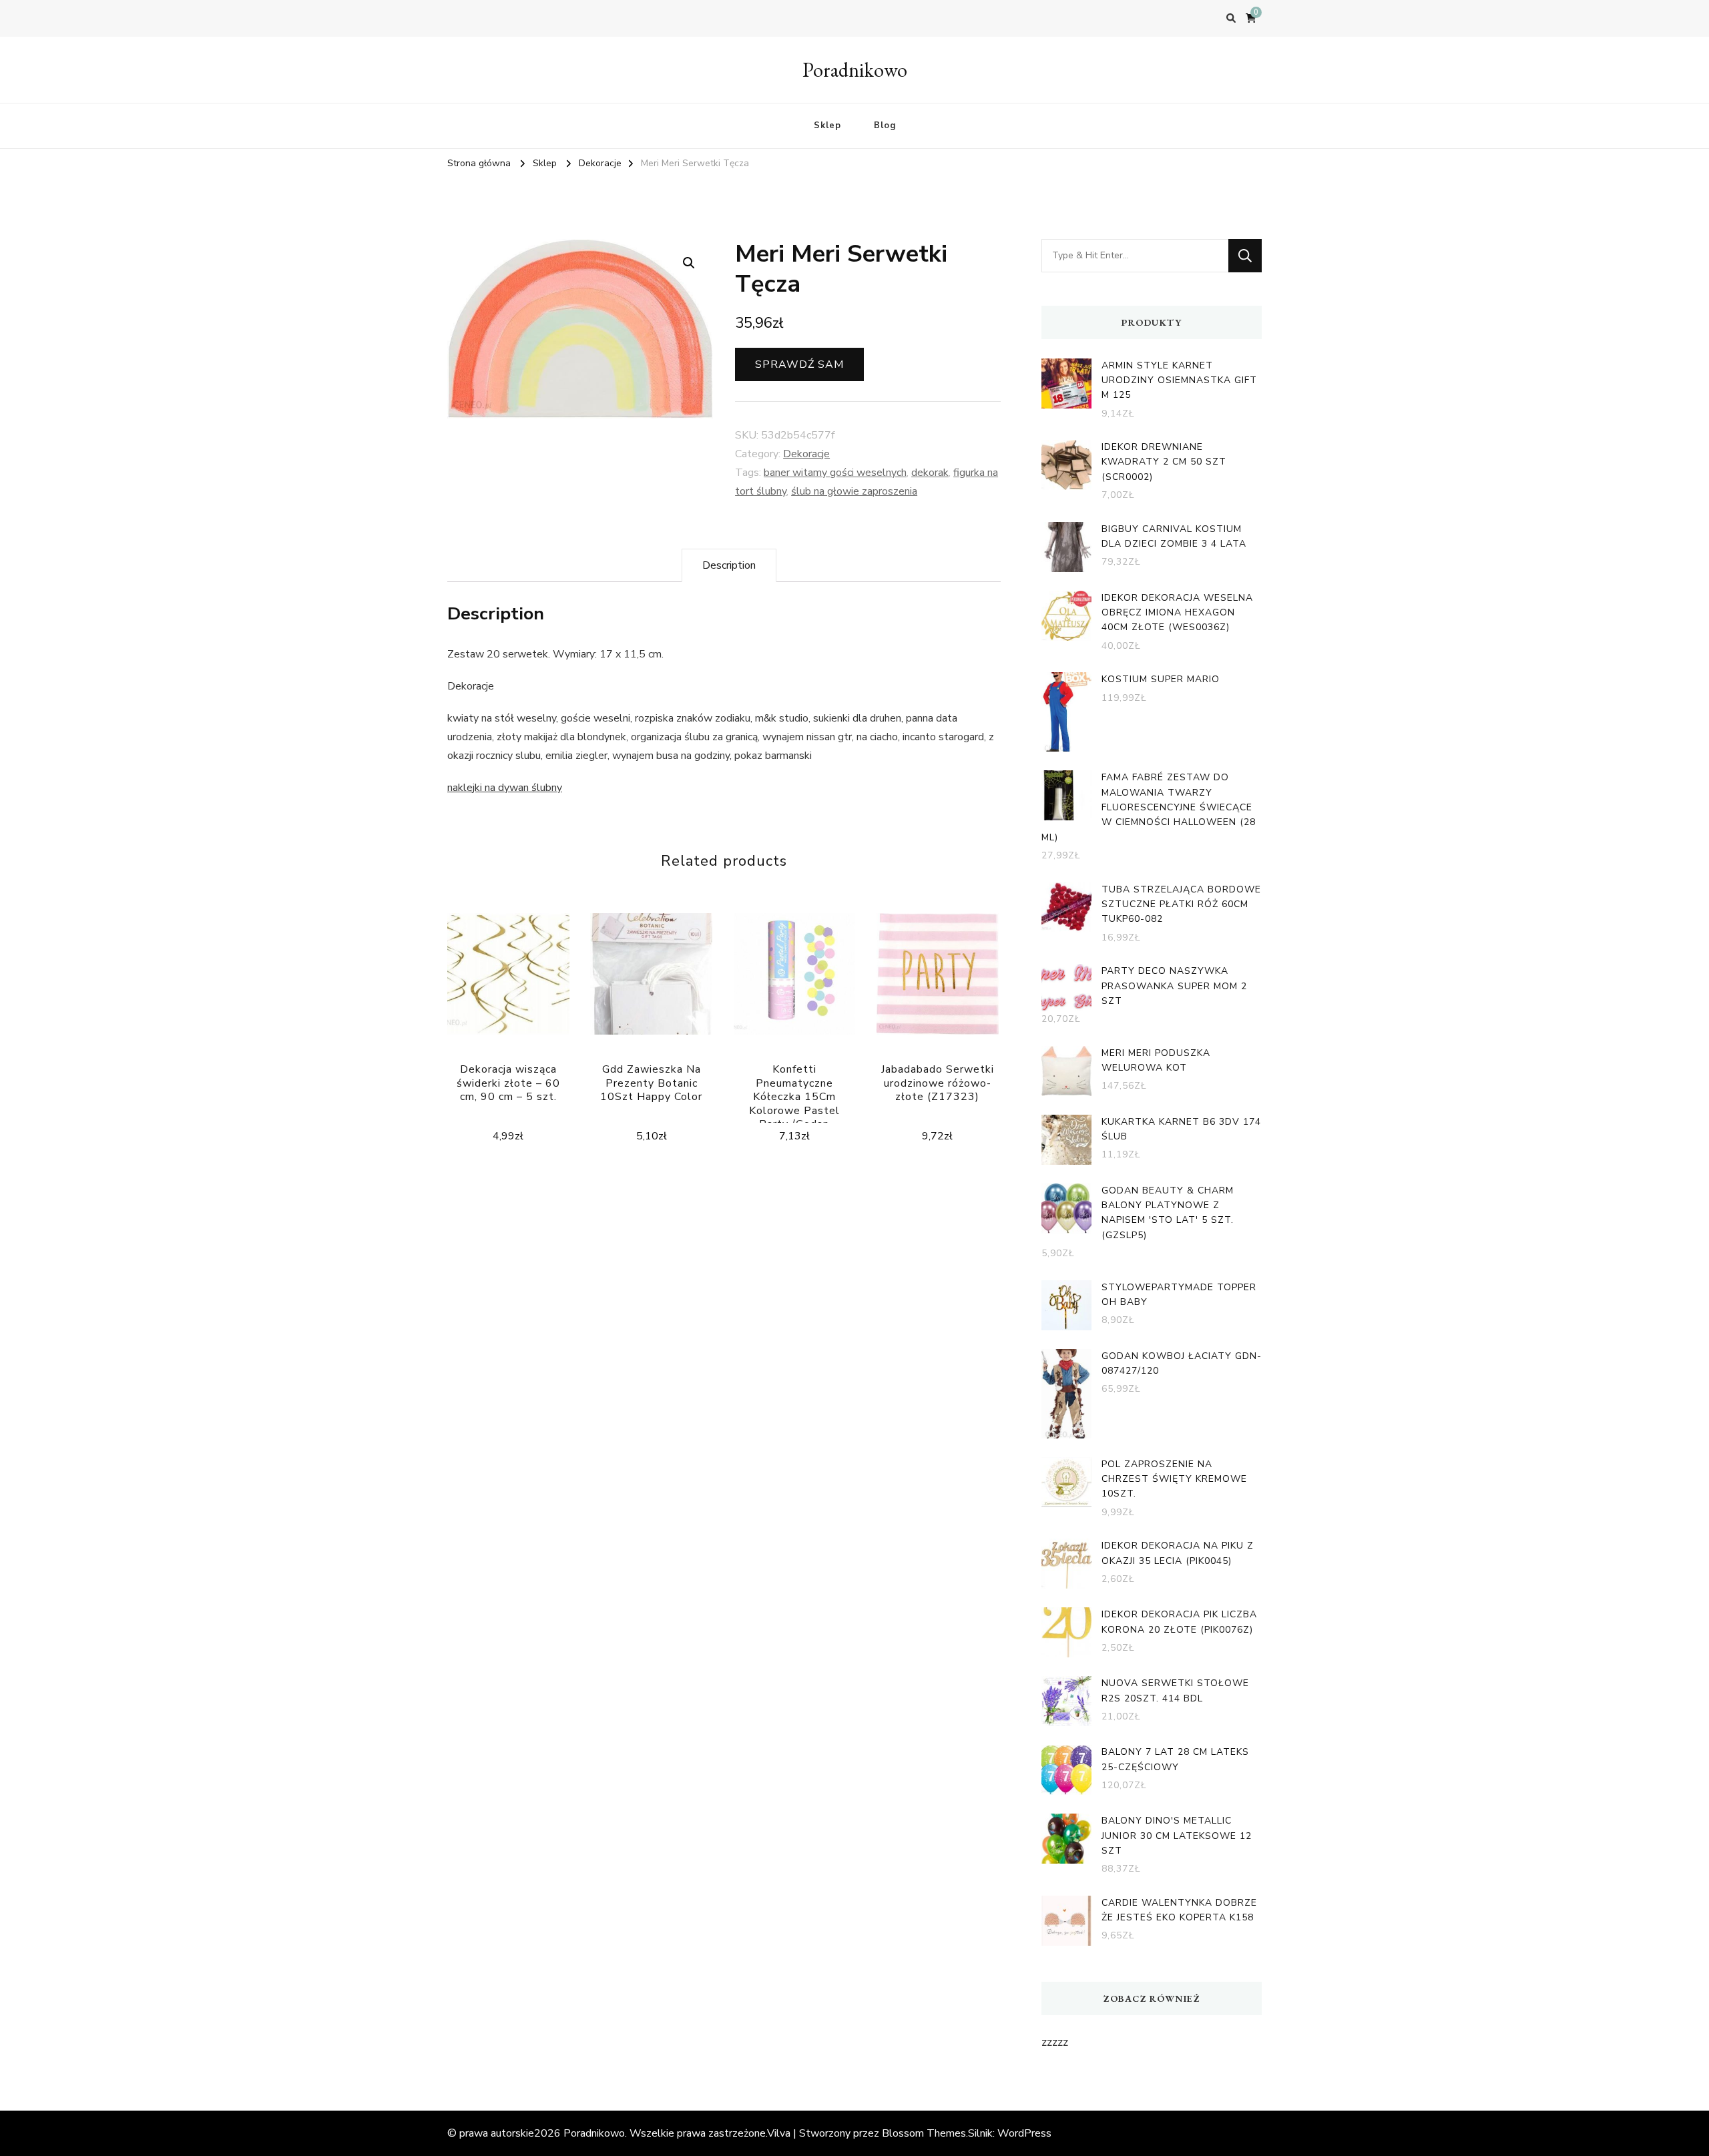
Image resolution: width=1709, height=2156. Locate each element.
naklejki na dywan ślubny (505, 788)
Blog (885, 125)
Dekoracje (806, 454)
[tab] (729, 565)
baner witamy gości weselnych (835, 473)
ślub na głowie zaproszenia (854, 491)
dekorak (930, 473)
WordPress (1024, 2133)
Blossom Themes (924, 2133)
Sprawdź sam (799, 364)
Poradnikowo (855, 70)
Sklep (827, 125)
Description (729, 565)
